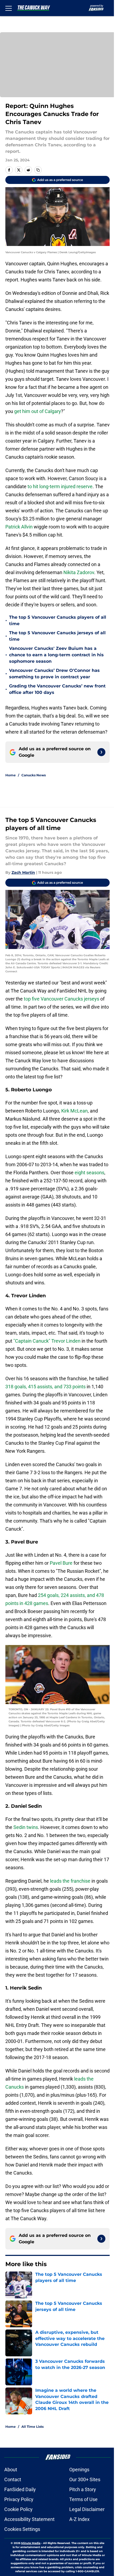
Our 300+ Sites (85, 2479)
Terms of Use (83, 2499)
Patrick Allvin (19, 527)
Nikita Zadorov (79, 572)
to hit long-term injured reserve (60, 486)
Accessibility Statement (29, 2519)
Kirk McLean (74, 1111)
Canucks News (34, 775)
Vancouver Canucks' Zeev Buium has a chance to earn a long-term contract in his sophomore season (56, 655)
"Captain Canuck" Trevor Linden (47, 1341)
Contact (13, 2479)
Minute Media (31, 2543)
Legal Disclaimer (87, 2509)
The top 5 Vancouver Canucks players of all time (58, 620)
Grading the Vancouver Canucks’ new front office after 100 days (57, 689)
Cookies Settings (22, 2529)
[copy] (38, 170)
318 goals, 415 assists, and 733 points (45, 1387)
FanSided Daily (20, 2489)
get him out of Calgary (38, 411)
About (11, 2470)
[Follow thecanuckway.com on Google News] (101, 752)
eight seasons (89, 1173)
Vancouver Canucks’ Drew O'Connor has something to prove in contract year (54, 674)
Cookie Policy (18, 2509)
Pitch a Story (83, 2489)
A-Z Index (79, 2519)
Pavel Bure (61, 1563)
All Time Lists (32, 2427)
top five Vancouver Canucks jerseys (62, 999)
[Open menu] (9, 8)
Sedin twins (26, 1827)
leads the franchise (70, 1881)
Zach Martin (23, 872)
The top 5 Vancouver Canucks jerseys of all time (57, 636)
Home (11, 775)
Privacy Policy (19, 2499)
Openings (79, 2470)
